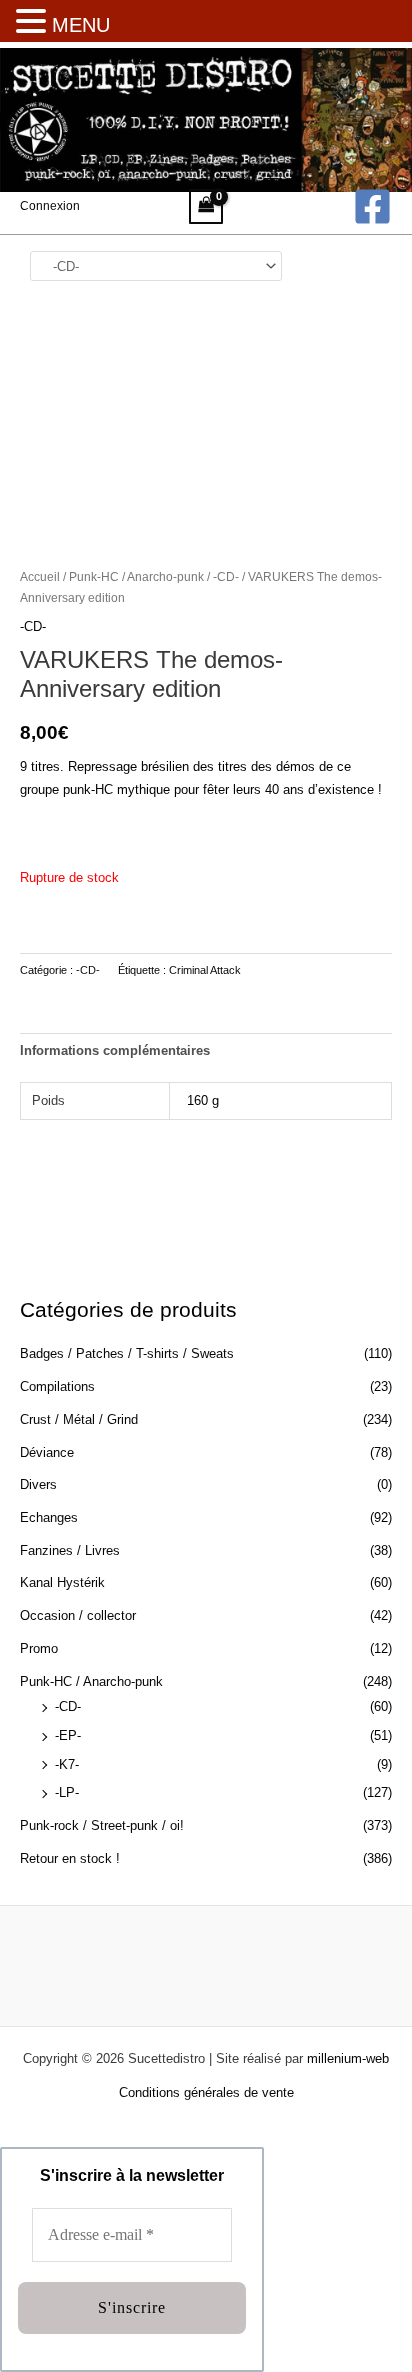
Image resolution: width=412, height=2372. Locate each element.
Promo (39, 1648)
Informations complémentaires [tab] (115, 1050)
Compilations (57, 1386)
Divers (38, 1484)
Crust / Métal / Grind (79, 1419)
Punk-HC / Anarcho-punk (91, 1681)
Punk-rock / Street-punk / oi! (102, 1825)
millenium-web (348, 2058)
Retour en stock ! (70, 1858)
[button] (34, 23)
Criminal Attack (205, 970)
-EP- (68, 1735)
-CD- (68, 1706)
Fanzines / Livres (70, 1550)
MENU (81, 25)
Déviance (47, 1452)
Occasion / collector (78, 1615)
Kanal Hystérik (62, 1582)
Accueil (40, 576)
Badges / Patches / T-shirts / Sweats (127, 1353)
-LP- (67, 1792)
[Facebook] (372, 206)
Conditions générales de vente (206, 2092)
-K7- (67, 1764)
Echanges (49, 1517)
